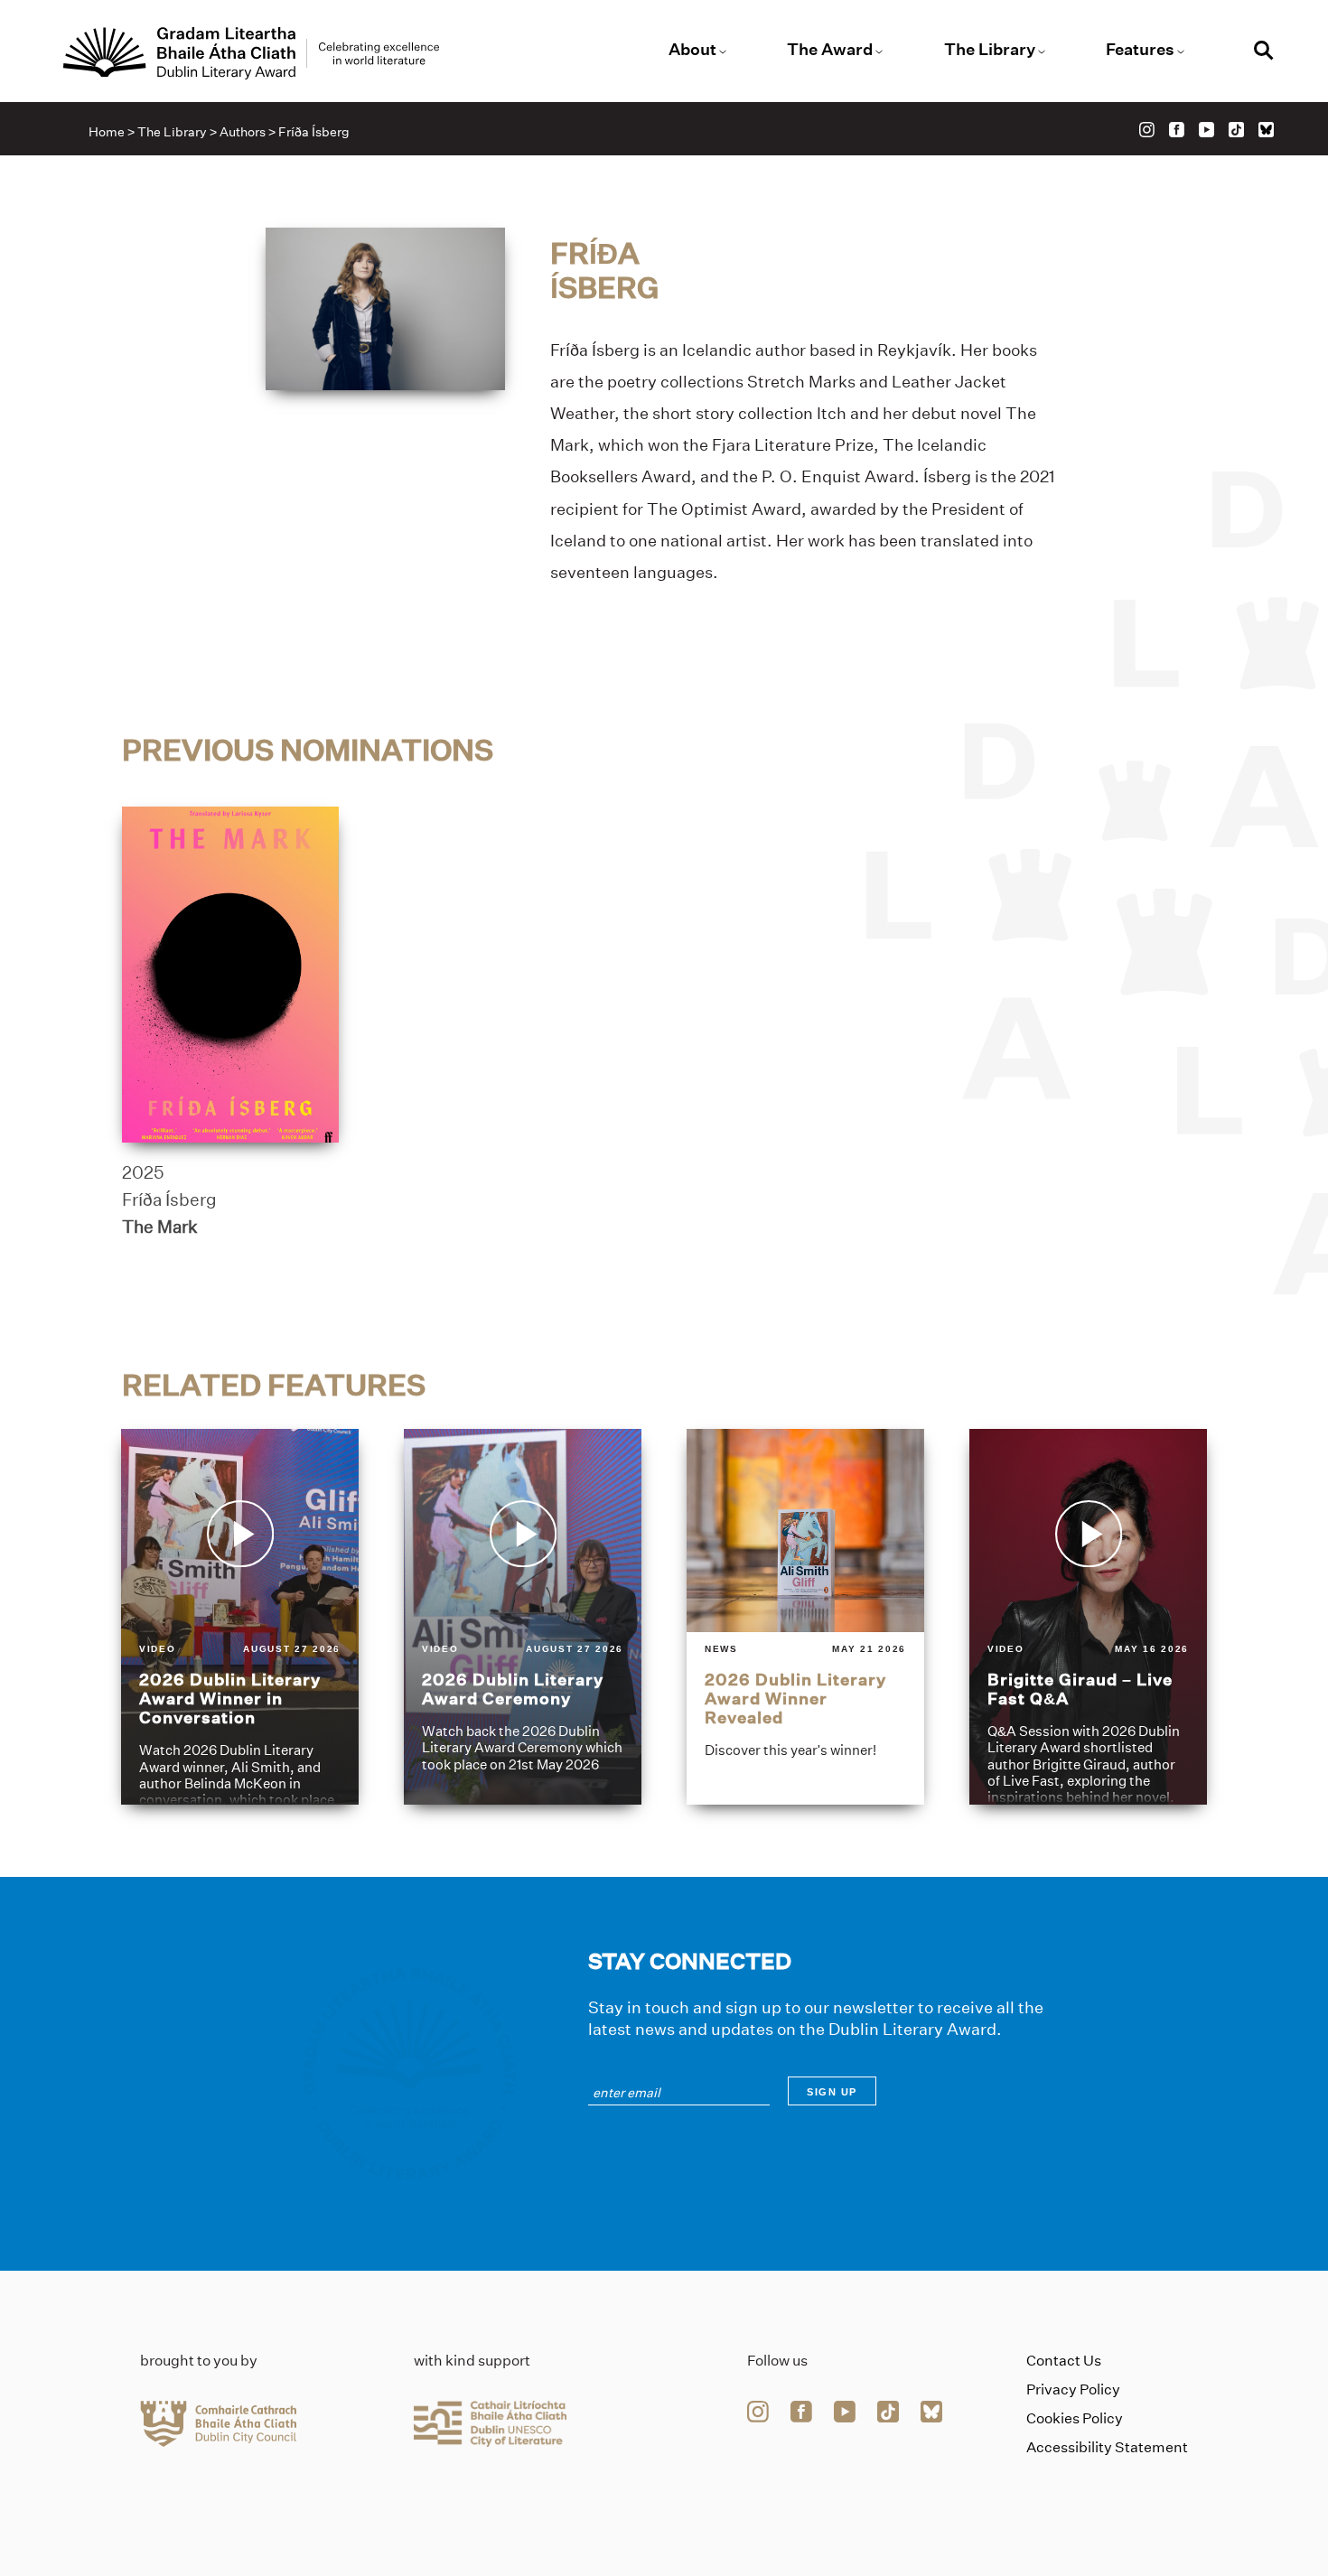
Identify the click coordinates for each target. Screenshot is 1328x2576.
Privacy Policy (1073, 2389)
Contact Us (1064, 2361)
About (692, 50)
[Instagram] (1147, 130)
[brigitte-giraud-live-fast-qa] (1088, 1617)
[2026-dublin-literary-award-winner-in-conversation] (240, 1617)
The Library (990, 50)
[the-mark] (230, 975)
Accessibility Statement (1107, 2447)
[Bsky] (1266, 130)
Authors (243, 132)
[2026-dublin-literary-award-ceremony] (523, 1617)
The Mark (160, 1227)
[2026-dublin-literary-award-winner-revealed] (805, 1617)
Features (1140, 50)
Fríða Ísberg (169, 1199)
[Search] (1264, 53)
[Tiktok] (1236, 130)
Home (107, 132)
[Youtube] (1206, 130)
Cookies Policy (1075, 2418)
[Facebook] (1177, 130)
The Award (830, 50)
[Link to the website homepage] (251, 53)
